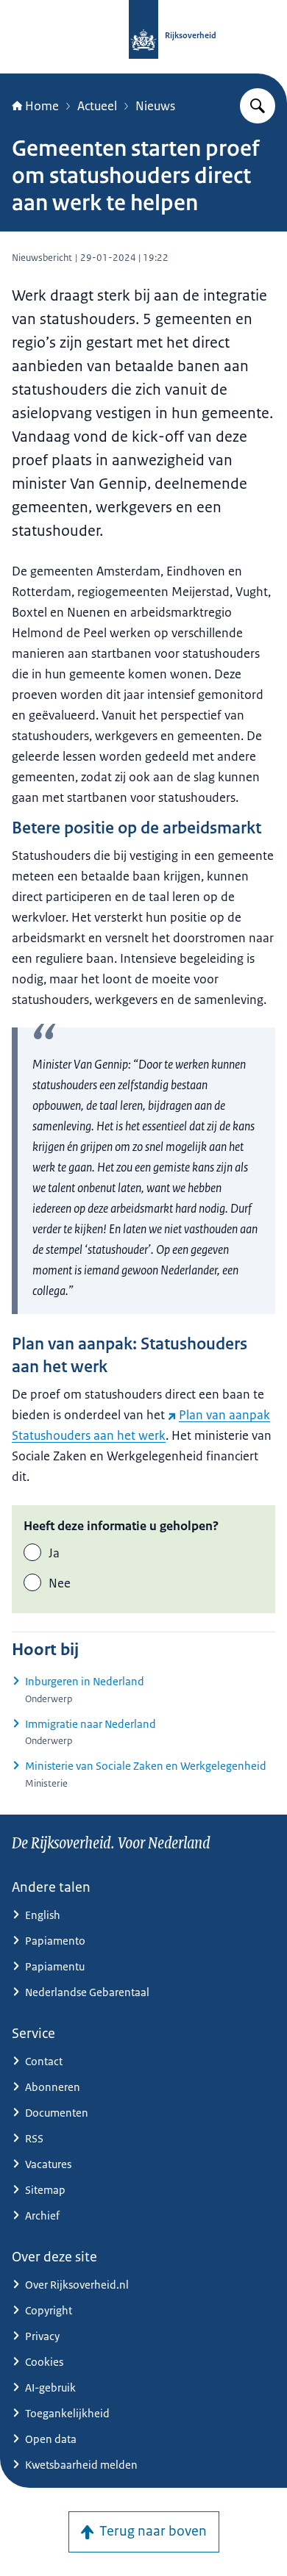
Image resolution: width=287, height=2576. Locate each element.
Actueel (97, 106)
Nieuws (155, 106)
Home (42, 106)
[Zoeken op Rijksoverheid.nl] (258, 106)
